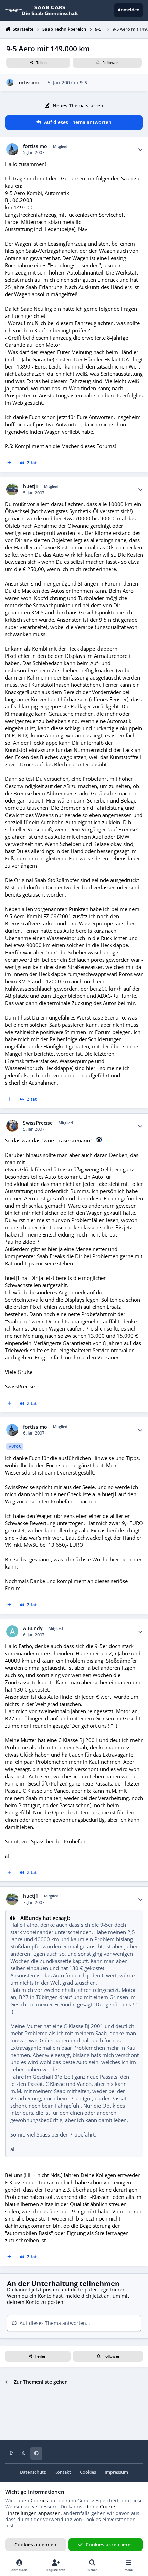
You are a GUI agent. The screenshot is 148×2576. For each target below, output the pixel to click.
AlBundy (33, 1628)
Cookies (88, 2472)
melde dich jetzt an (88, 2296)
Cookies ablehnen (35, 2544)
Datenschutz (33, 2472)
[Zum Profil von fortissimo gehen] (10, 82)
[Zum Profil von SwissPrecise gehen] (12, 1126)
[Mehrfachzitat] (9, 463)
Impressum (116, 2472)
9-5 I (85, 82)
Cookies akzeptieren (110, 2544)
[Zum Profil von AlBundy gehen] (12, 1631)
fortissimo (29, 82)
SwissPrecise (38, 1123)
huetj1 (31, 486)
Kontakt (63, 2472)
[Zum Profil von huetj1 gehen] (12, 489)
